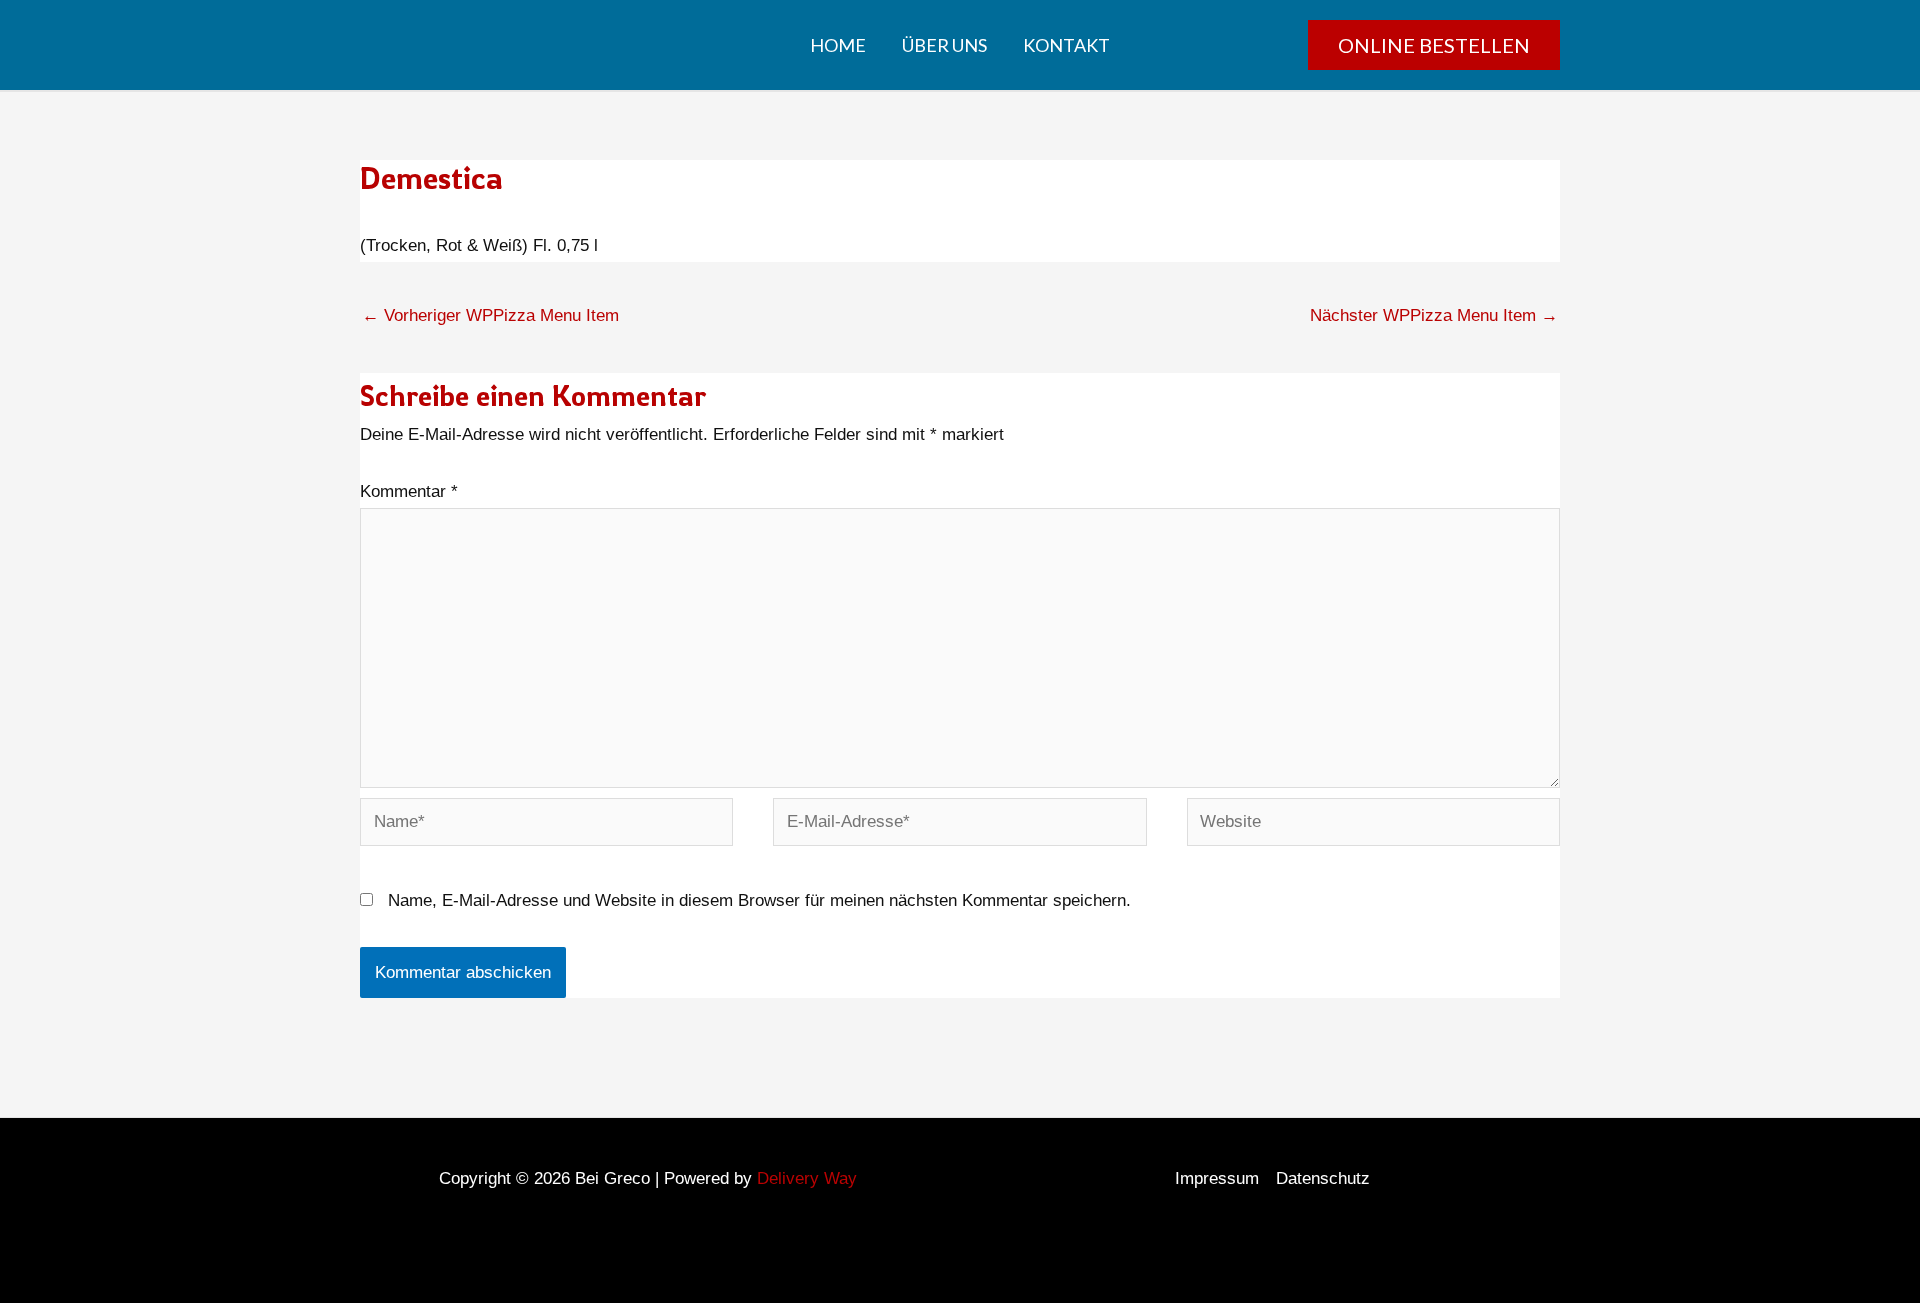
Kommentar (409, 491)
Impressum (1217, 1178)
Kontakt (1066, 45)
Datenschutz (1323, 1178)
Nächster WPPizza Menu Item (1434, 315)
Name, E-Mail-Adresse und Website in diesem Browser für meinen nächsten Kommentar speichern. (759, 900)
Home (838, 45)
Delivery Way (807, 1178)
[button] (1434, 45)
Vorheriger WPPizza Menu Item (490, 315)
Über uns (944, 45)
